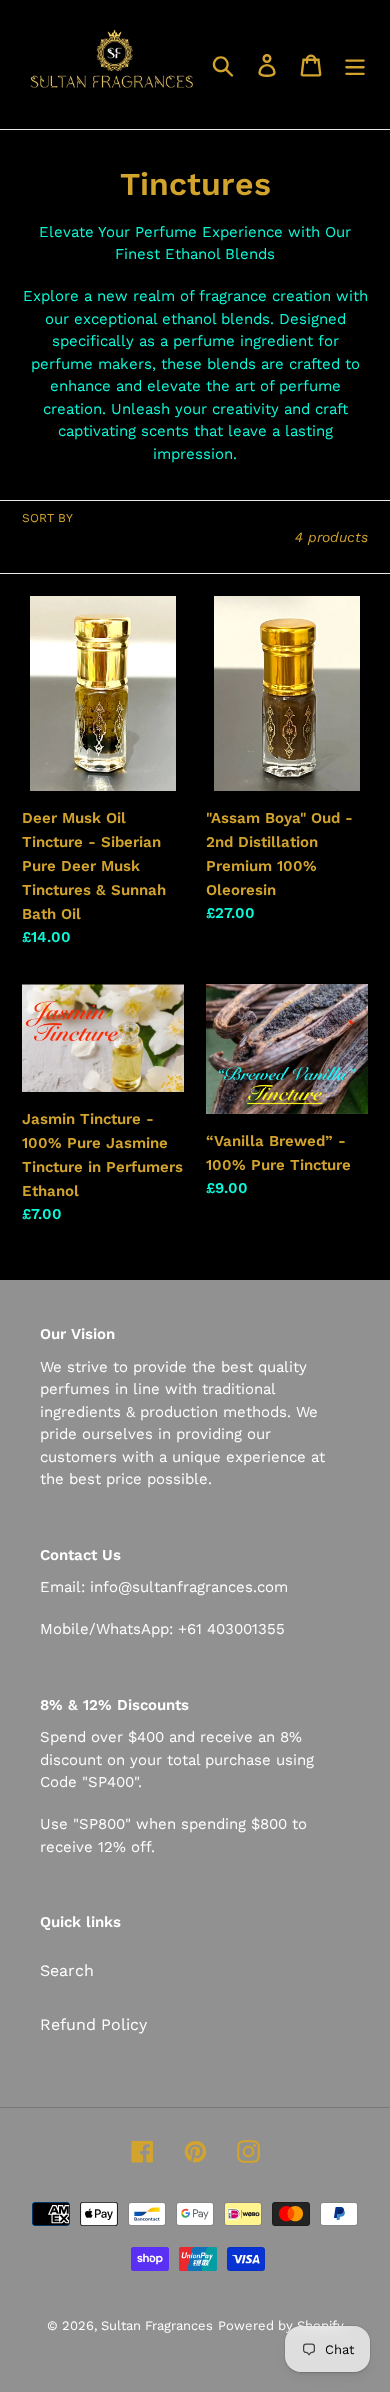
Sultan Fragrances (157, 2325)
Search (67, 1970)
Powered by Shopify (281, 2325)
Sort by (47, 518)
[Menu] (355, 64)
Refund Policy (93, 2024)
